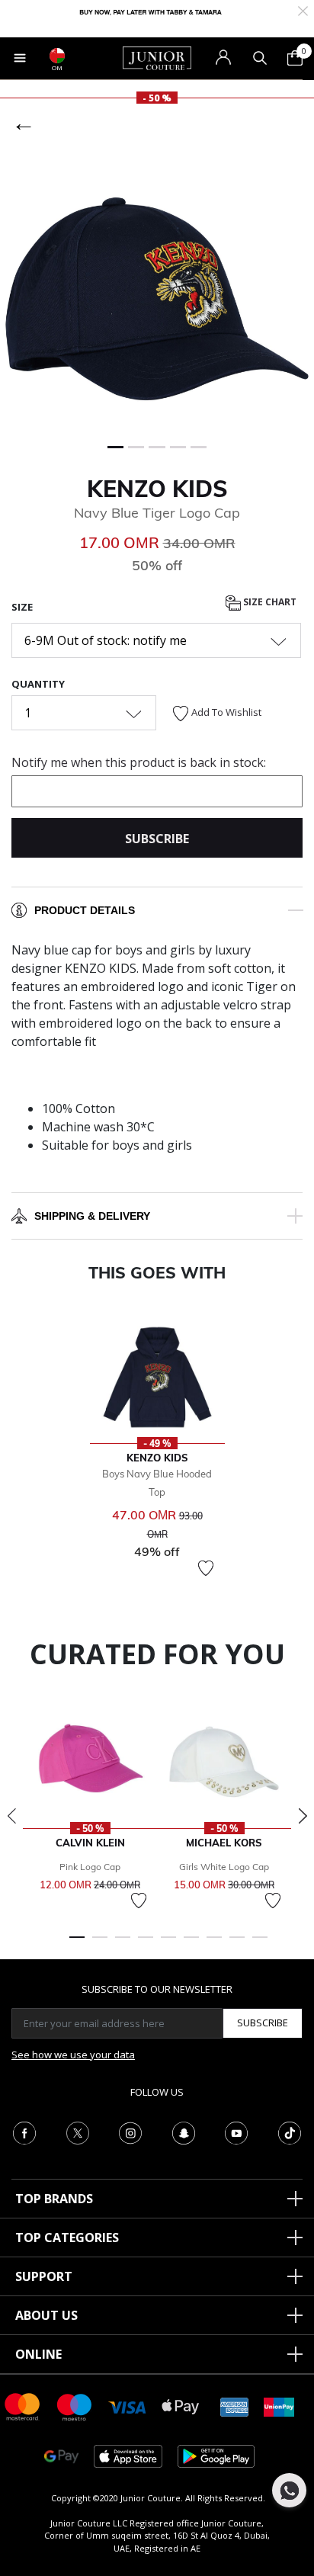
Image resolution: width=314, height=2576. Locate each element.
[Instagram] (130, 2132)
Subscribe (263, 2023)
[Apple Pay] (181, 2406)
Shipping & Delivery (92, 1216)
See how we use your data (73, 2055)
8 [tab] (237, 1944)
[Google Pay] (61, 2455)
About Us (46, 2315)
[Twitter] (78, 2132)
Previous (11, 1816)
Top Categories (67, 2238)
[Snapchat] (184, 2132)
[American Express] (235, 2406)
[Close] (303, 10)
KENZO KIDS (157, 489)
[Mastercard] (23, 2406)
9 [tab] (260, 1944)
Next (303, 1816)
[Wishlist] (206, 1568)
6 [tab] (191, 1944)
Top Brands (54, 2199)
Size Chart (269, 602)
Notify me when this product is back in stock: (139, 762)
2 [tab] (100, 1944)
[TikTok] (290, 2132)
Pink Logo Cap (90, 1867)
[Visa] (127, 2406)
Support (44, 2276)
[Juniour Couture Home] (157, 57)
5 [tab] (168, 1944)
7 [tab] (214, 1944)
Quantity (38, 684)
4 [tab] (146, 1944)
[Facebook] (24, 2132)
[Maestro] (75, 2406)
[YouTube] (236, 2132)
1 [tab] (77, 1944)
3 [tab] (123, 1944)
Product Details (85, 910)
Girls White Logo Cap (224, 1867)
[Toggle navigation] (20, 58)
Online (38, 2354)
